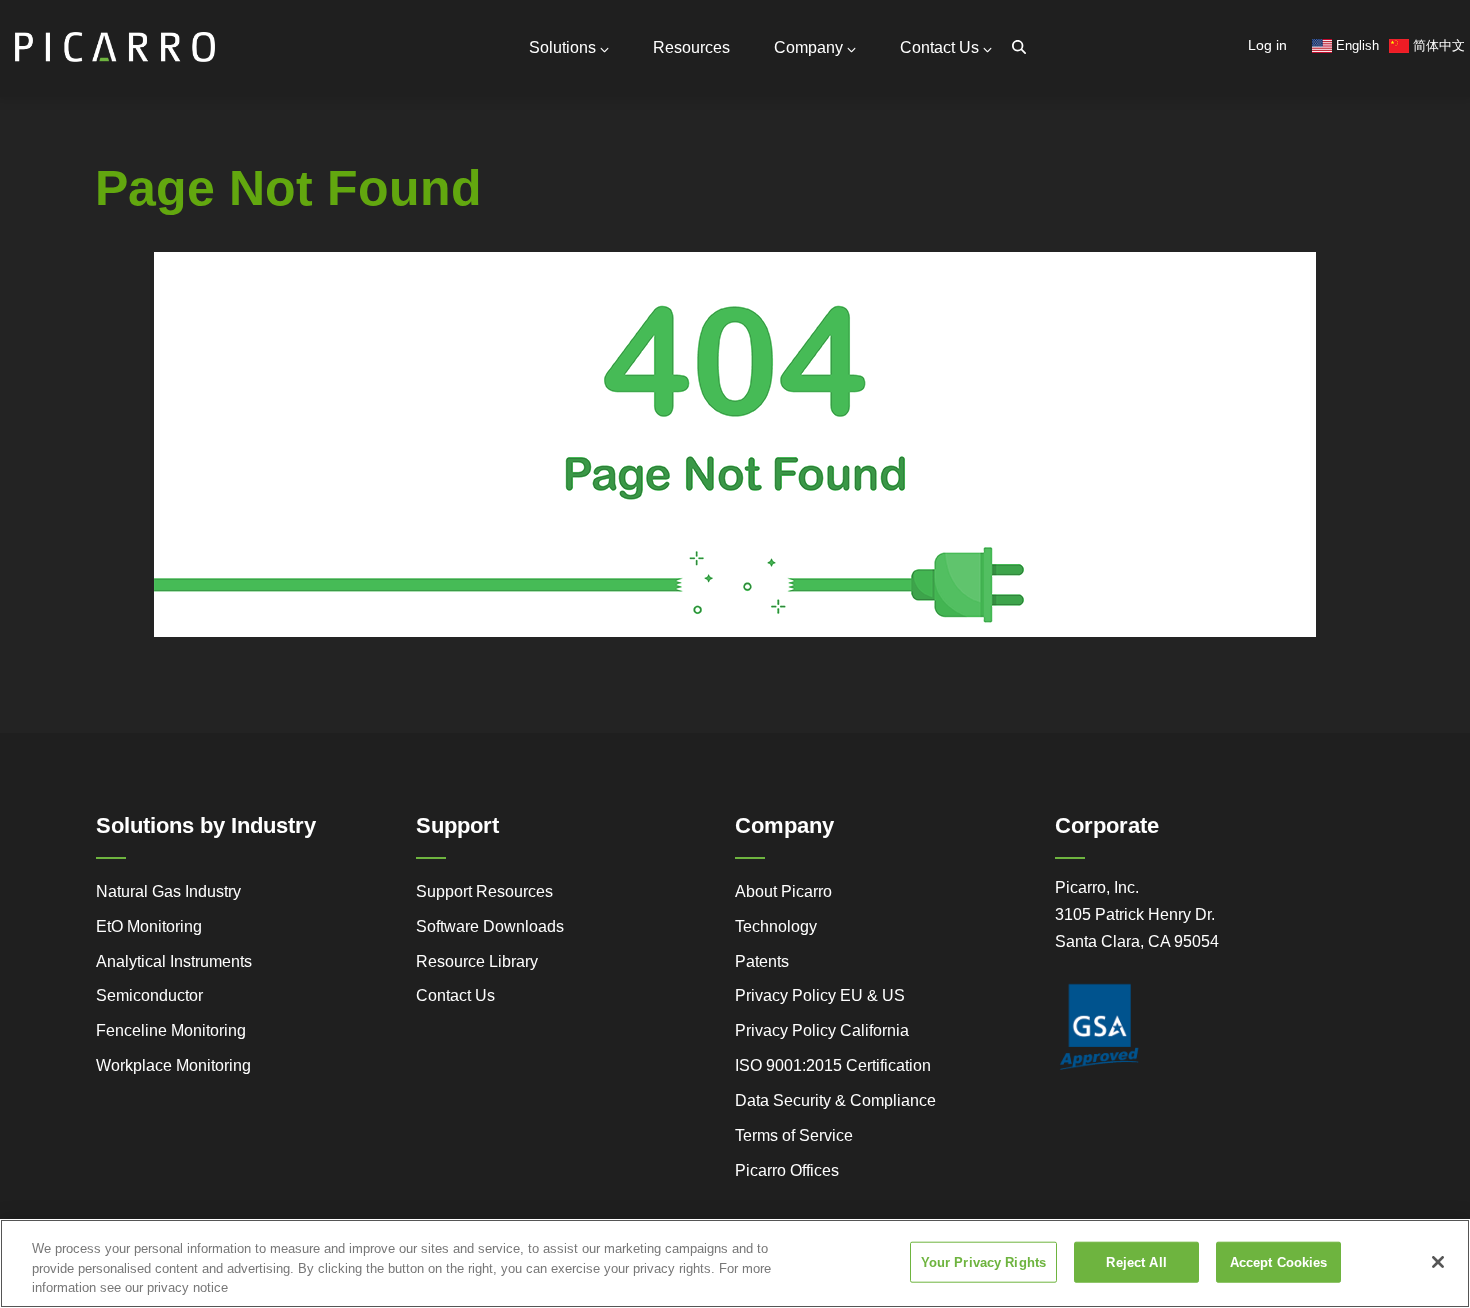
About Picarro (783, 891)
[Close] (1438, 1262)
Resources (691, 47)
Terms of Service (794, 1135)
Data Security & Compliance (835, 1100)
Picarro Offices (787, 1170)
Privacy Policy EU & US (820, 995)
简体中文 (1437, 45)
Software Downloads (490, 926)
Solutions (562, 47)
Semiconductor (149, 995)
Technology (776, 926)
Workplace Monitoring (173, 1065)
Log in (1267, 45)
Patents (762, 961)
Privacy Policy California (822, 1030)
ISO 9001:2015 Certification (833, 1065)
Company (808, 47)
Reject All (1136, 1261)
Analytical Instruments (174, 961)
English (1355, 45)
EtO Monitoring (149, 926)
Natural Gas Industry (168, 891)
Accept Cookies (1279, 1261)
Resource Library (477, 961)
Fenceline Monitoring (171, 1030)
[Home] (115, 38)
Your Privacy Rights (983, 1261)
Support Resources (484, 891)
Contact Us (939, 47)
